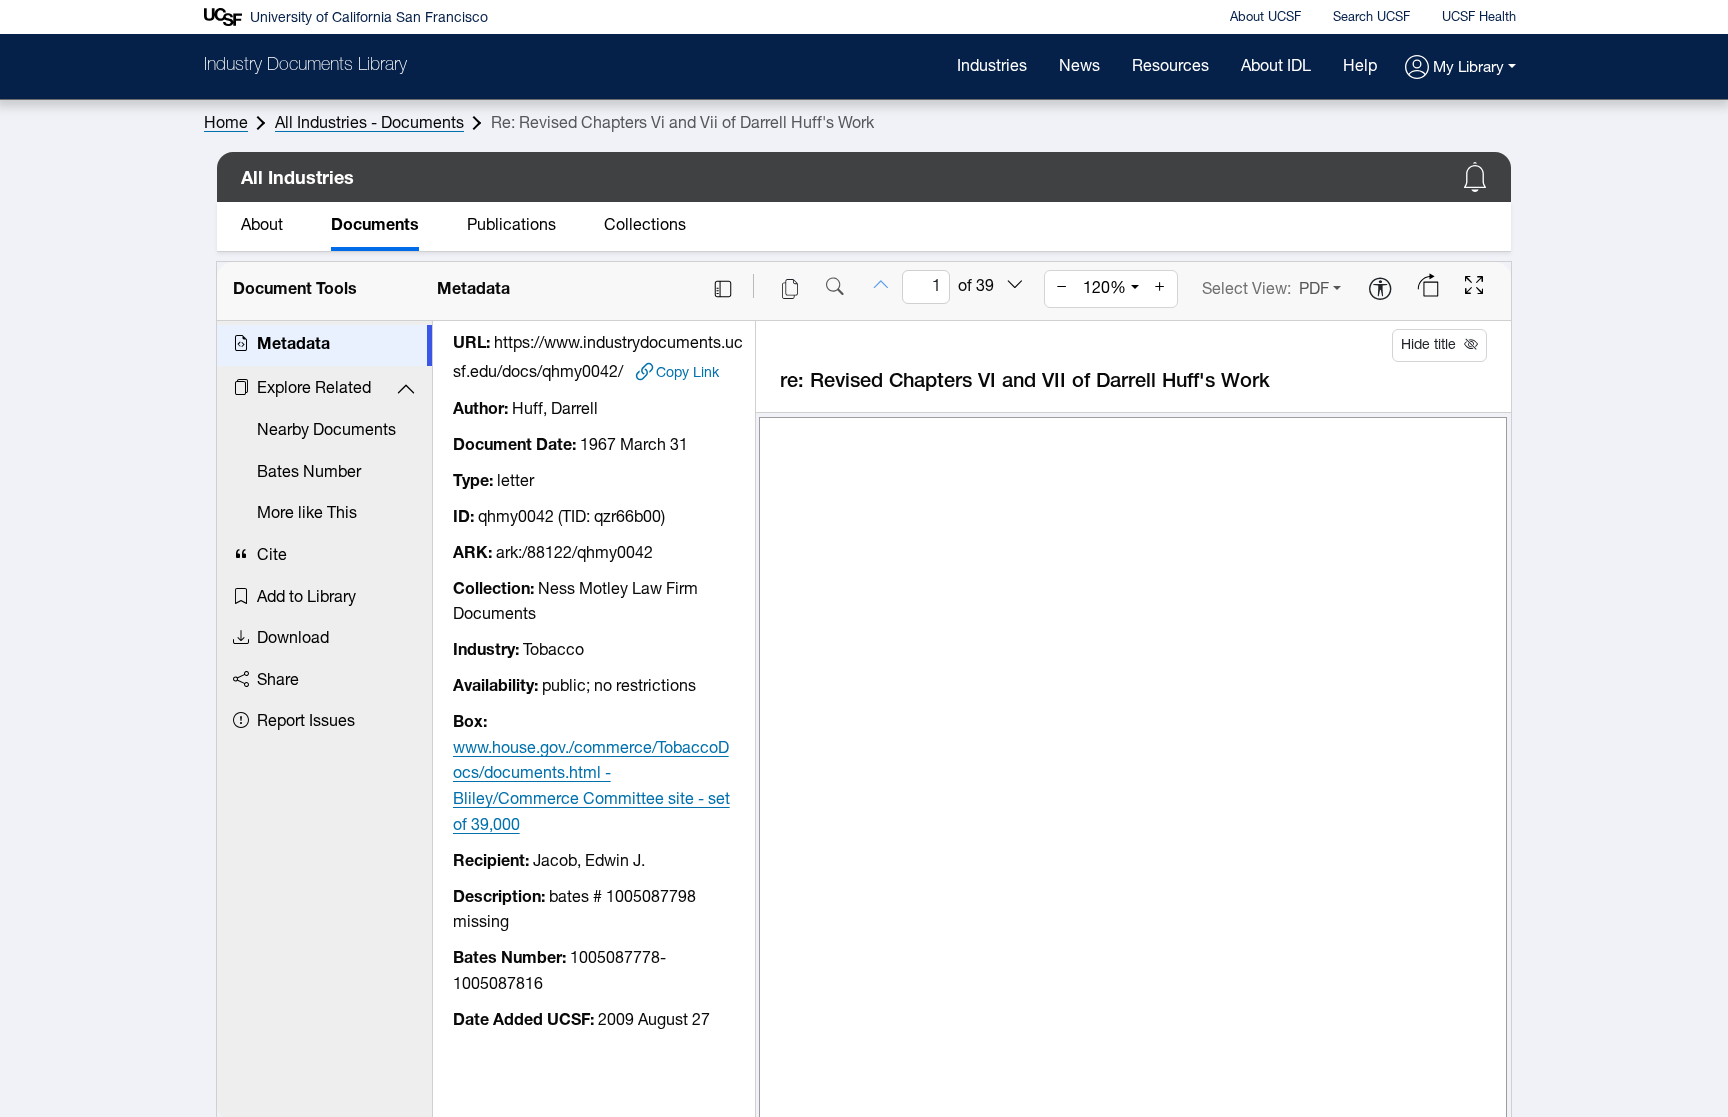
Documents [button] (375, 226)
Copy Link (687, 372)
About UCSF (1265, 17)
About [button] (262, 226)
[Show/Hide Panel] (723, 289)
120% (1104, 289)
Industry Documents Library (305, 66)
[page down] (1015, 287)
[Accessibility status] (1380, 290)
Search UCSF (1371, 17)
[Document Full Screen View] (1474, 288)
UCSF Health (1479, 17)
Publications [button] (511, 226)
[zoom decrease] (1062, 289)
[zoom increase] (1160, 289)
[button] (1460, 68)
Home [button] (226, 124)
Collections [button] (645, 226)
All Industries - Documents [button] (369, 124)
